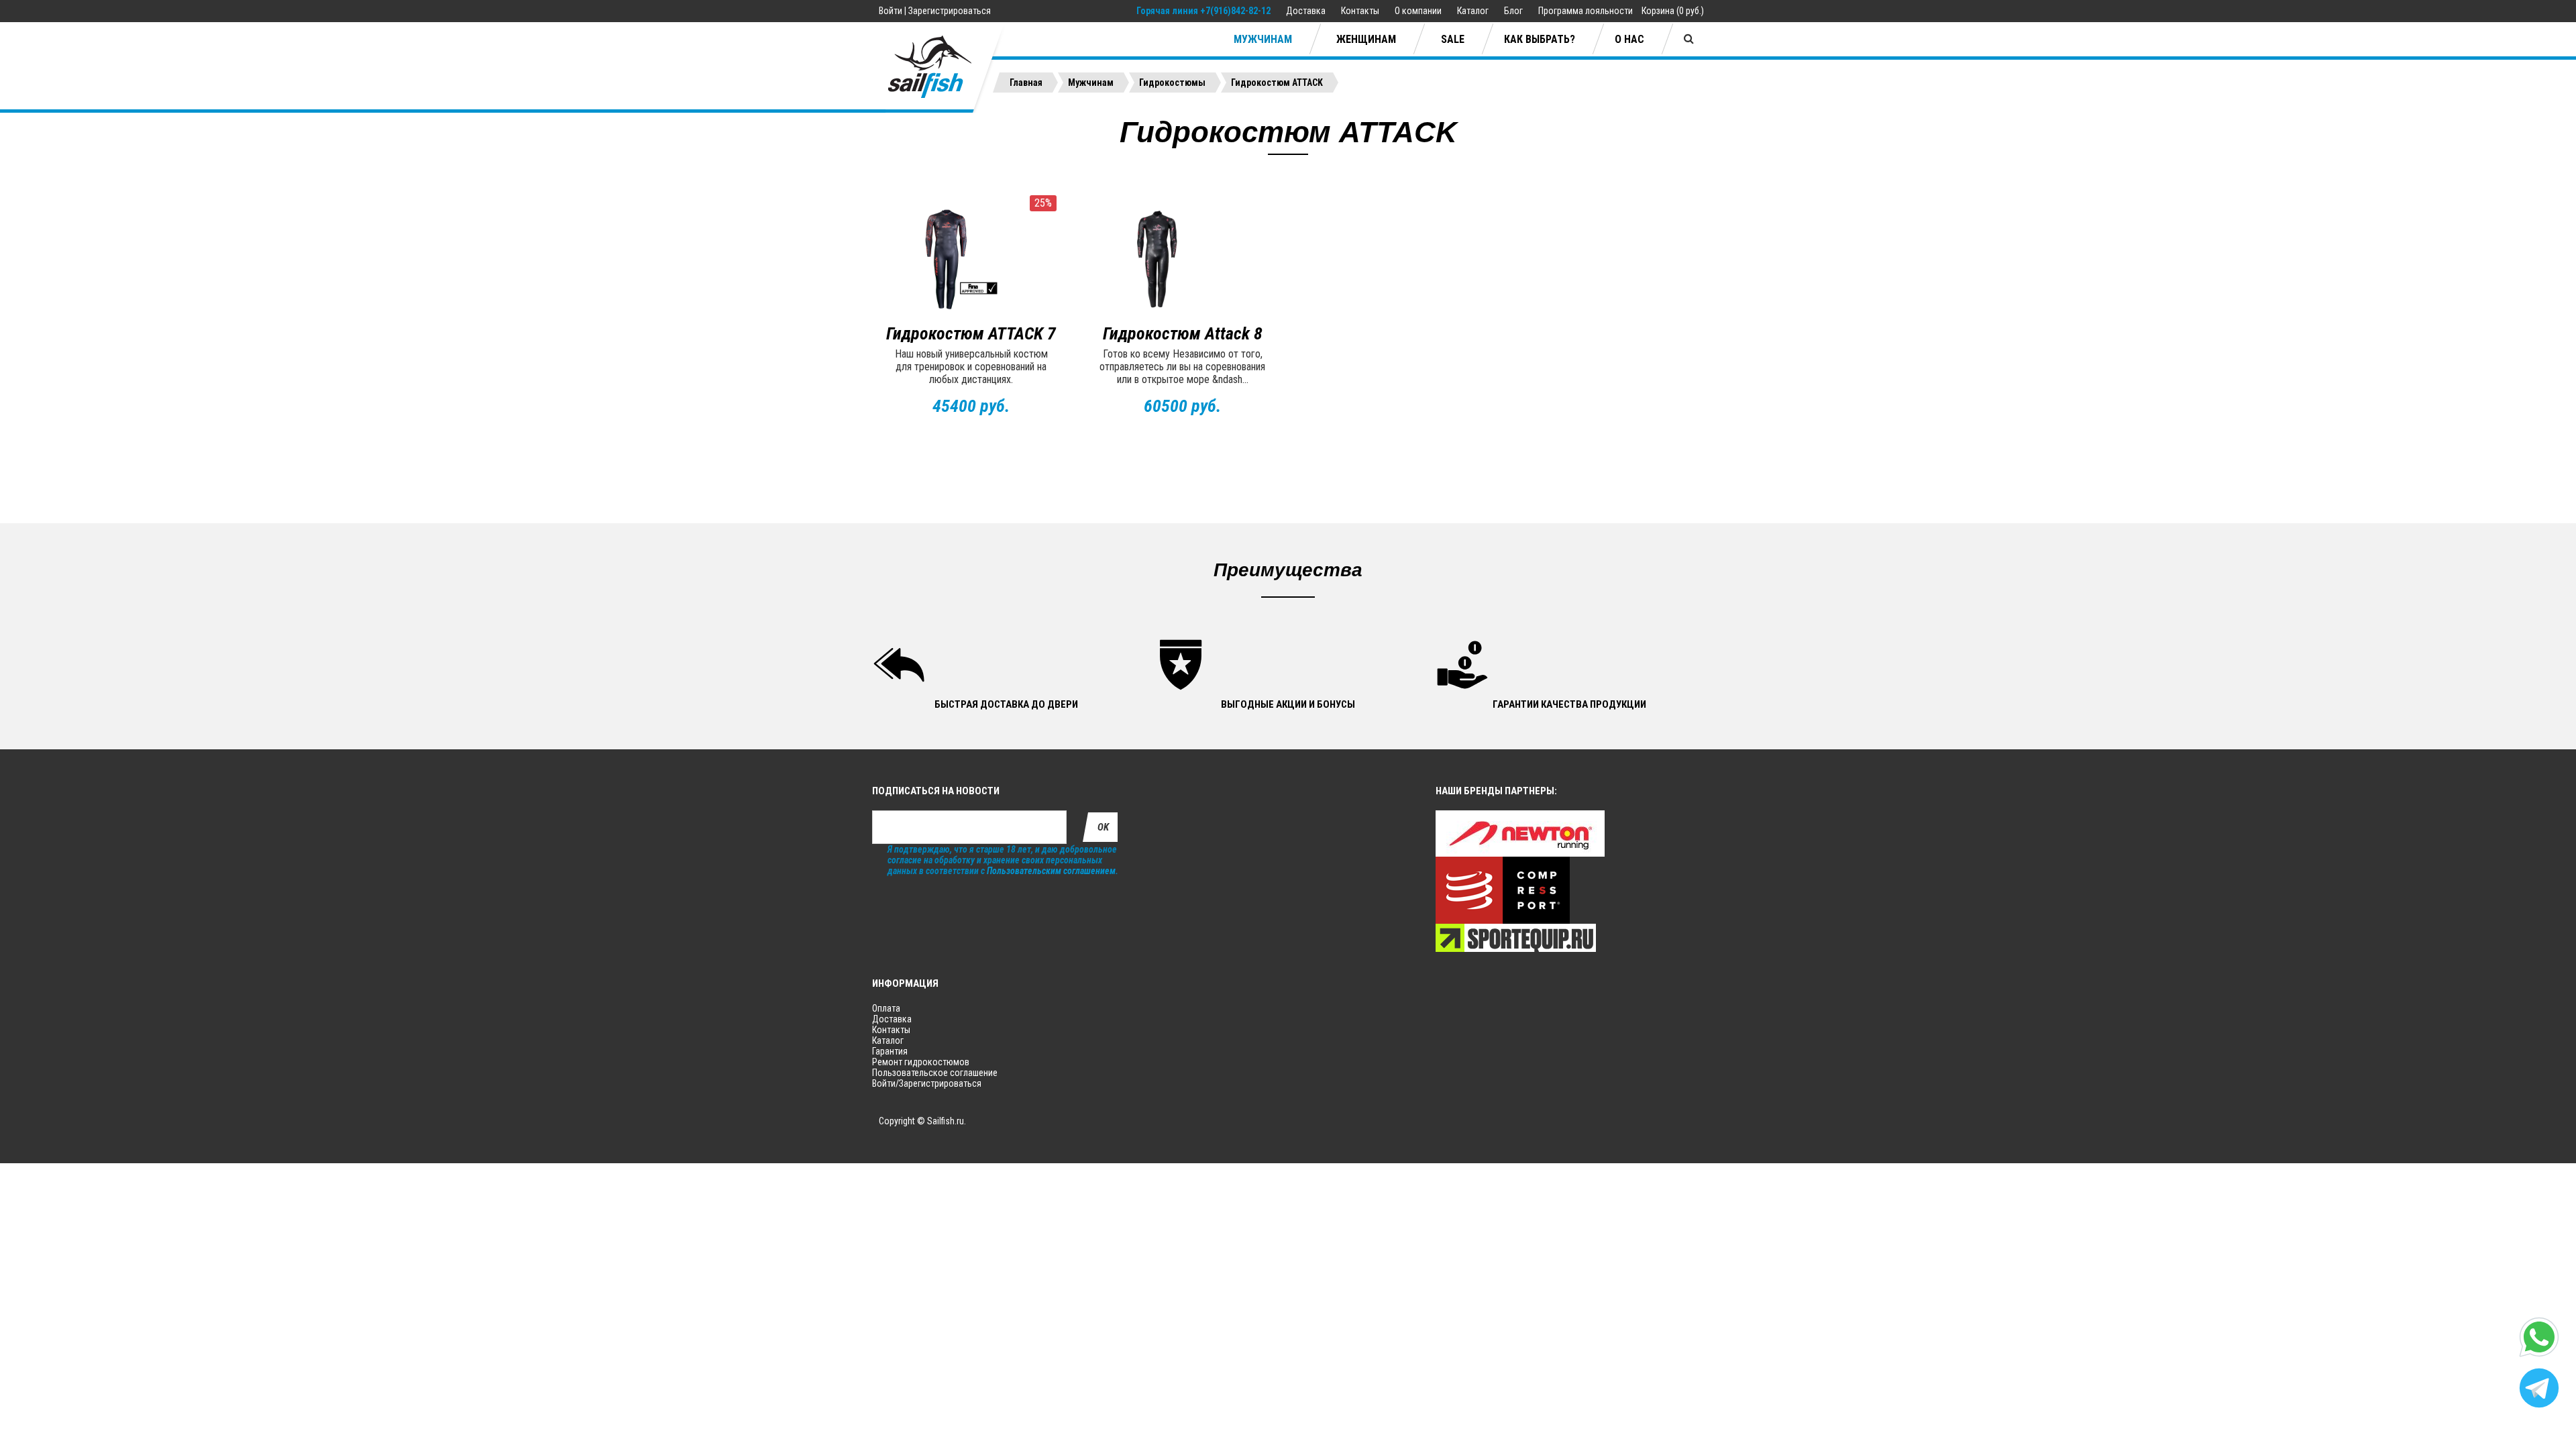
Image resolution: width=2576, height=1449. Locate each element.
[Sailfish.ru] (940, 67)
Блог (1514, 11)
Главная (1026, 83)
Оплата (886, 1008)
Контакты (1361, 11)
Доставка (1307, 11)
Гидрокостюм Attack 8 (1183, 333)
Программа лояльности (1586, 11)
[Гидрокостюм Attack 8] (1182, 259)
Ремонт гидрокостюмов (921, 1062)
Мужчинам (1091, 83)
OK (1103, 827)
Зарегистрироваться (950, 11)
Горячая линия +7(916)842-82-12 (1203, 11)
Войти (891, 11)
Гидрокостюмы (1172, 83)
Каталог (1474, 11)
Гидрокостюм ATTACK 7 (971, 333)
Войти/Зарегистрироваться (927, 1083)
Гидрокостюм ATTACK (1277, 83)
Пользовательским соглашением (1051, 871)
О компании (1419, 11)
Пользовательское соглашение (935, 1073)
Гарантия (890, 1051)
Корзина (1658, 11)
